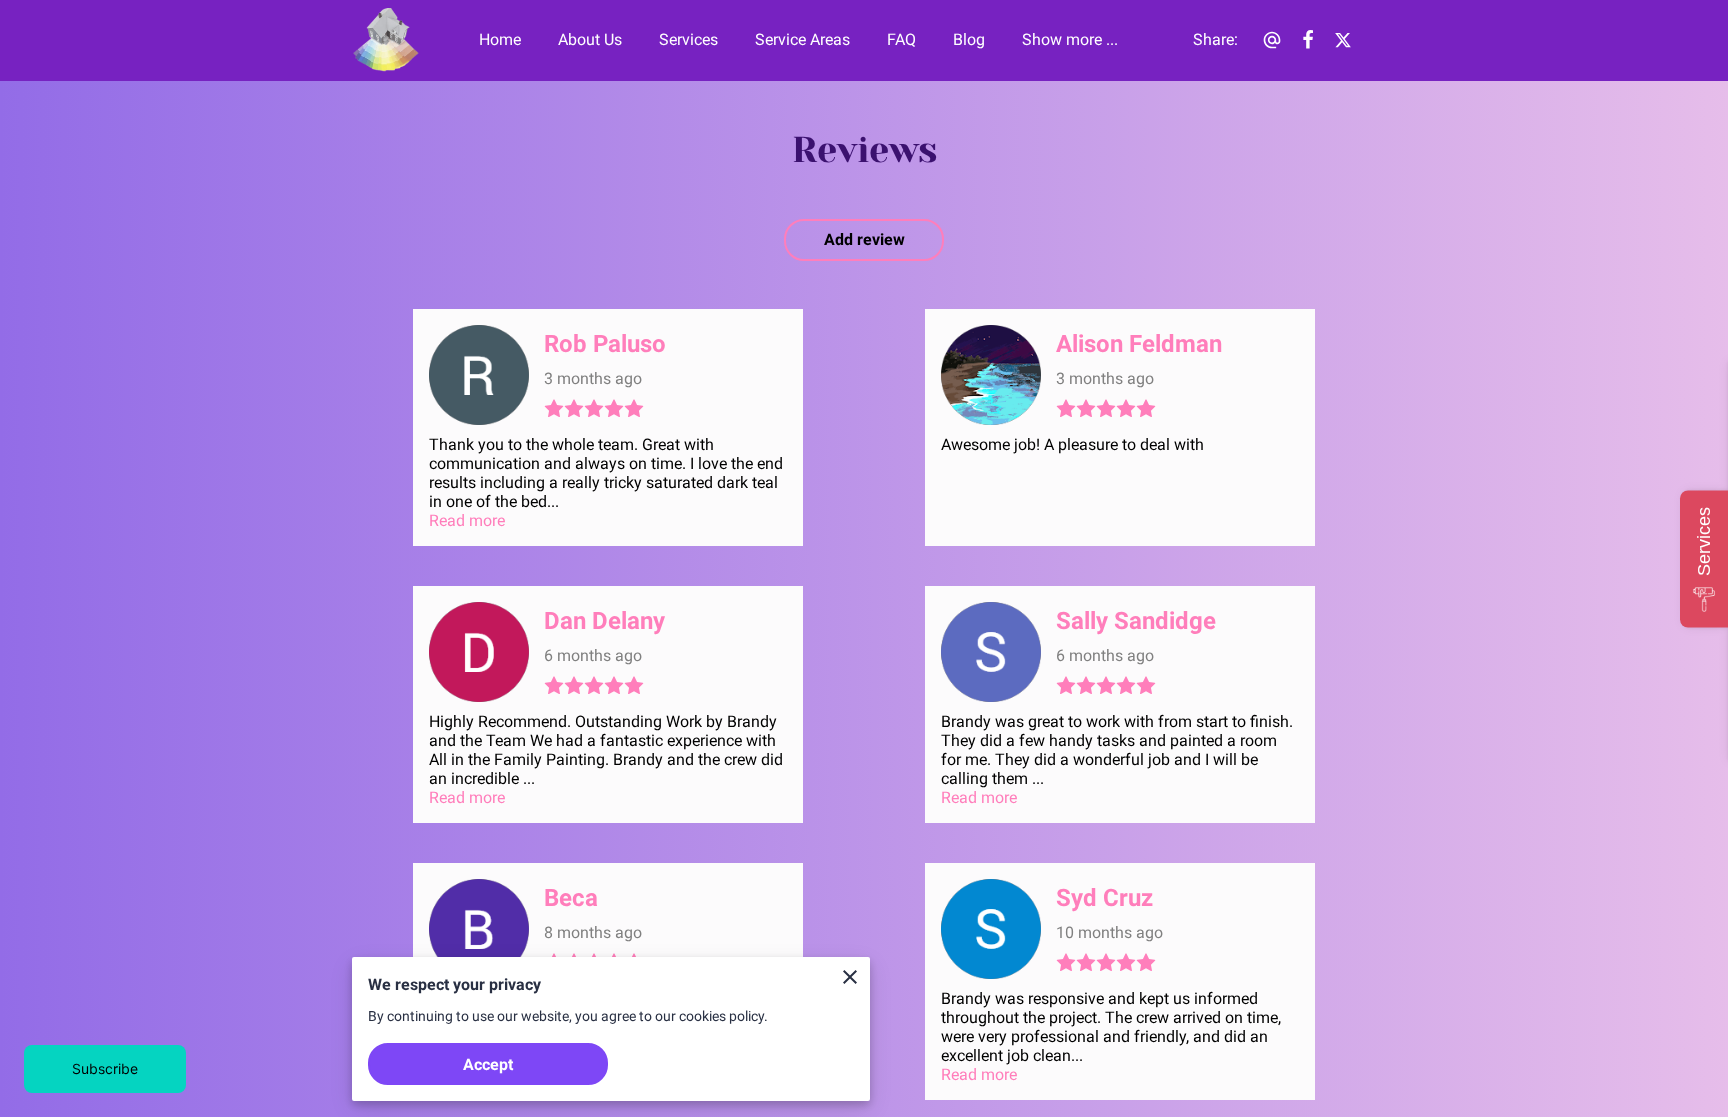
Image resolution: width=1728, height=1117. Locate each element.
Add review (864, 239)
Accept (488, 1064)
